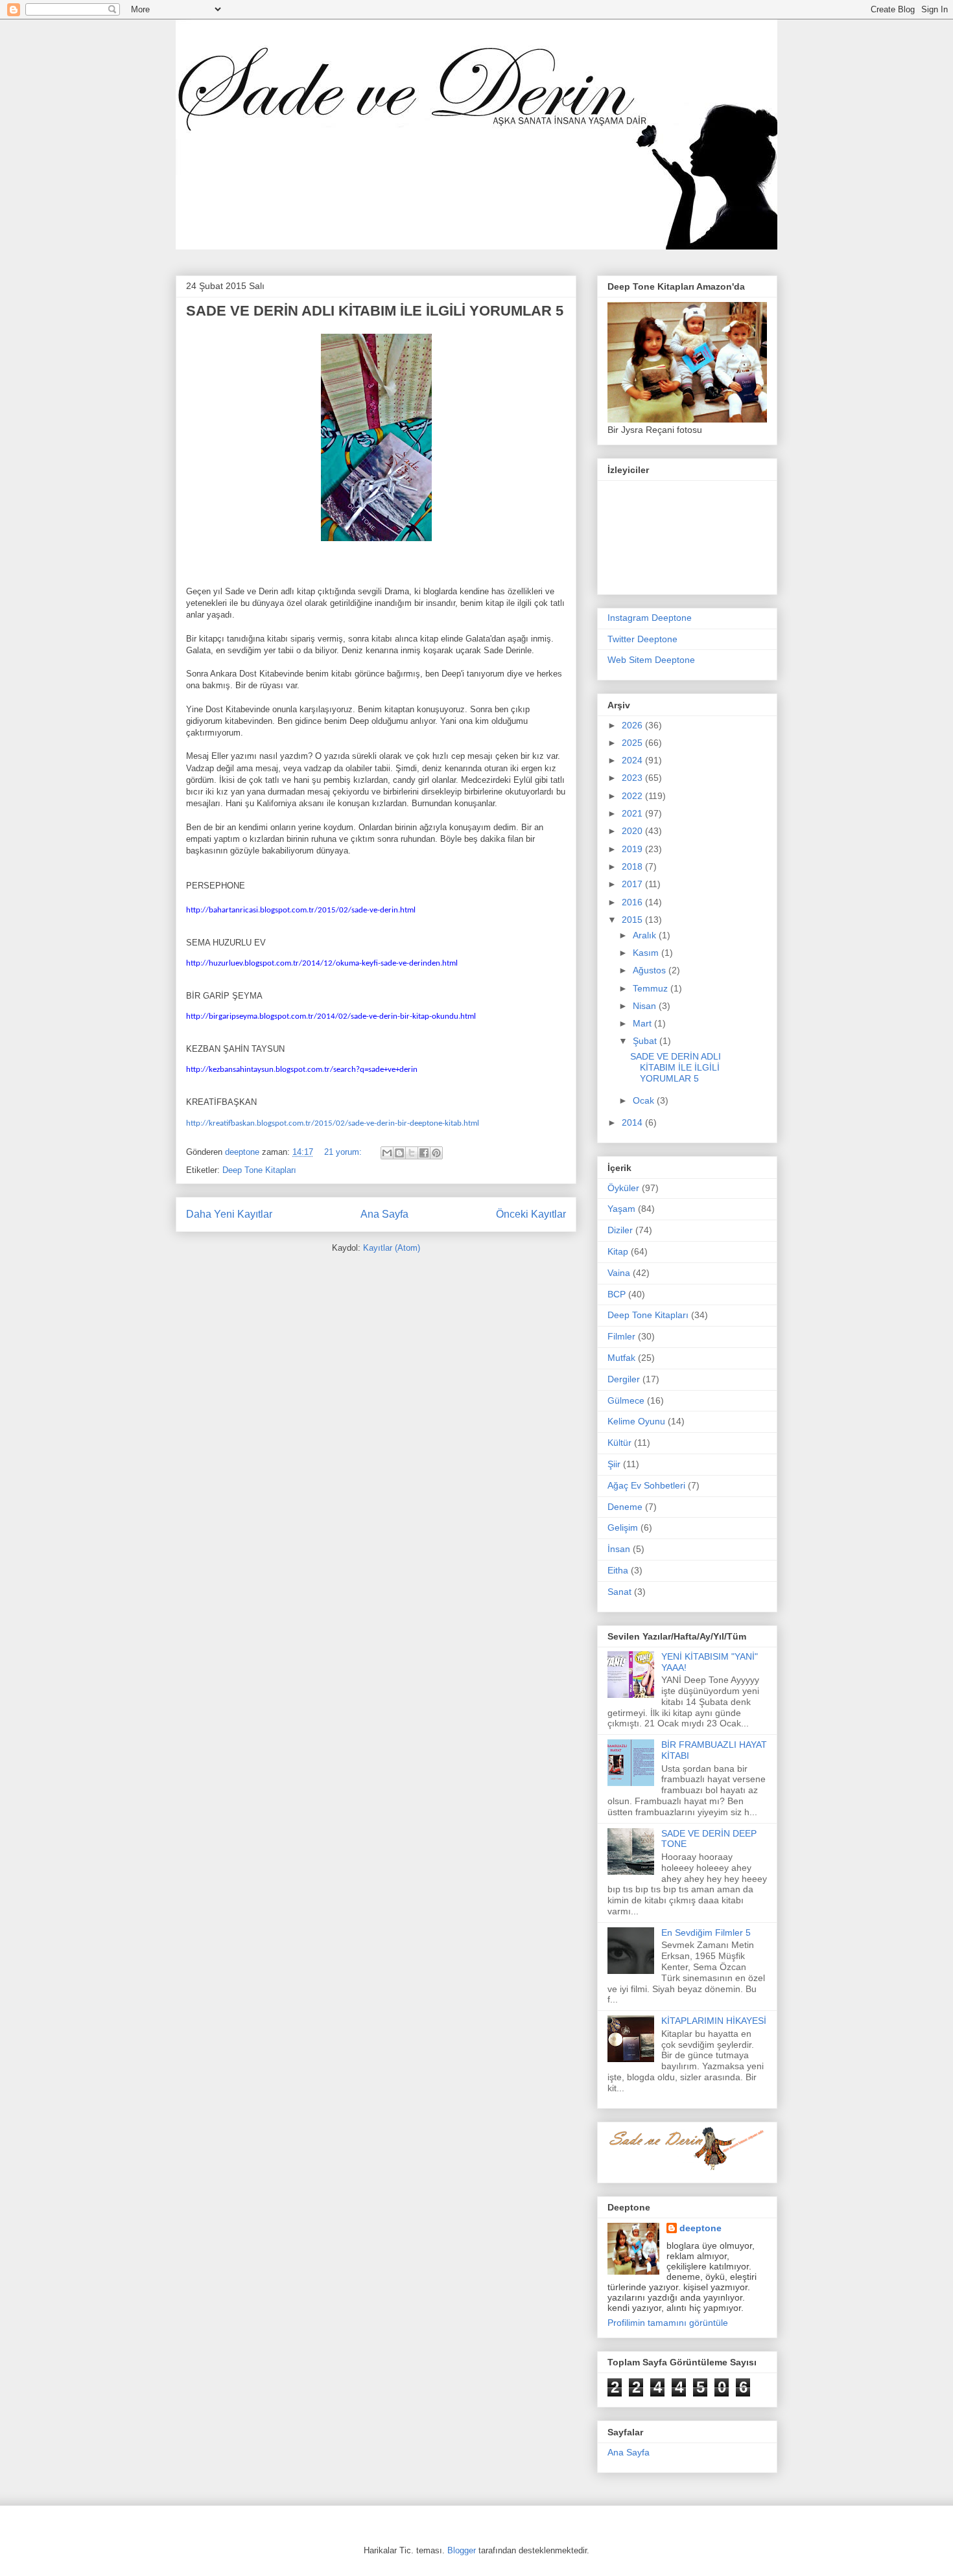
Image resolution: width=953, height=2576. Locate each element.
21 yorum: (344, 1152)
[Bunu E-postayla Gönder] (387, 1153)
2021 (633, 813)
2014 (633, 1122)
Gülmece (626, 1400)
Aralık (646, 935)
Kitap (618, 1251)
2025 (633, 743)
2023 (633, 778)
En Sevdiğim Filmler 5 (706, 1932)
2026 (633, 725)
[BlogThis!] (399, 1153)
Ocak (645, 1100)
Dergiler (624, 1379)
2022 (633, 796)
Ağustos (651, 970)
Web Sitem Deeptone (651, 660)
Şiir (614, 1464)
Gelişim (623, 1527)
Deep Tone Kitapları (259, 1170)
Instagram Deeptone (650, 618)
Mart (643, 1023)
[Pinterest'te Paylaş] (436, 1153)
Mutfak (621, 1358)
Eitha (618, 1570)
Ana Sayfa (384, 1214)
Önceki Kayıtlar (531, 1214)
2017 (633, 884)
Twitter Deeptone (642, 639)
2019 (633, 849)
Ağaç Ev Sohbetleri (646, 1485)
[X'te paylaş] (412, 1153)
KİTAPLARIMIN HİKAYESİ (714, 2021)
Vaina (619, 1273)
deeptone (700, 2228)
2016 (633, 902)
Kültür (619, 1443)
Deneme (625, 1507)
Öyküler (623, 1188)
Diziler (620, 1230)
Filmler (621, 1336)
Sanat (619, 1592)
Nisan (646, 1006)
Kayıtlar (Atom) (392, 1248)
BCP (617, 1294)
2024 (633, 760)
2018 (633, 866)
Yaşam (621, 1209)
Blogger (462, 2550)
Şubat (646, 1041)
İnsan (619, 1549)
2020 (633, 831)
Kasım (647, 953)
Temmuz (652, 988)
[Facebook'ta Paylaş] (424, 1153)
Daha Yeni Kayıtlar (229, 1214)
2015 (633, 920)
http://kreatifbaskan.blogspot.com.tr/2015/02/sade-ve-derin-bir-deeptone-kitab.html (333, 1123)
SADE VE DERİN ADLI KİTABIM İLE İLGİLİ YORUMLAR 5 (375, 311)
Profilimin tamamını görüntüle (668, 2323)
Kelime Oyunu (636, 1421)
